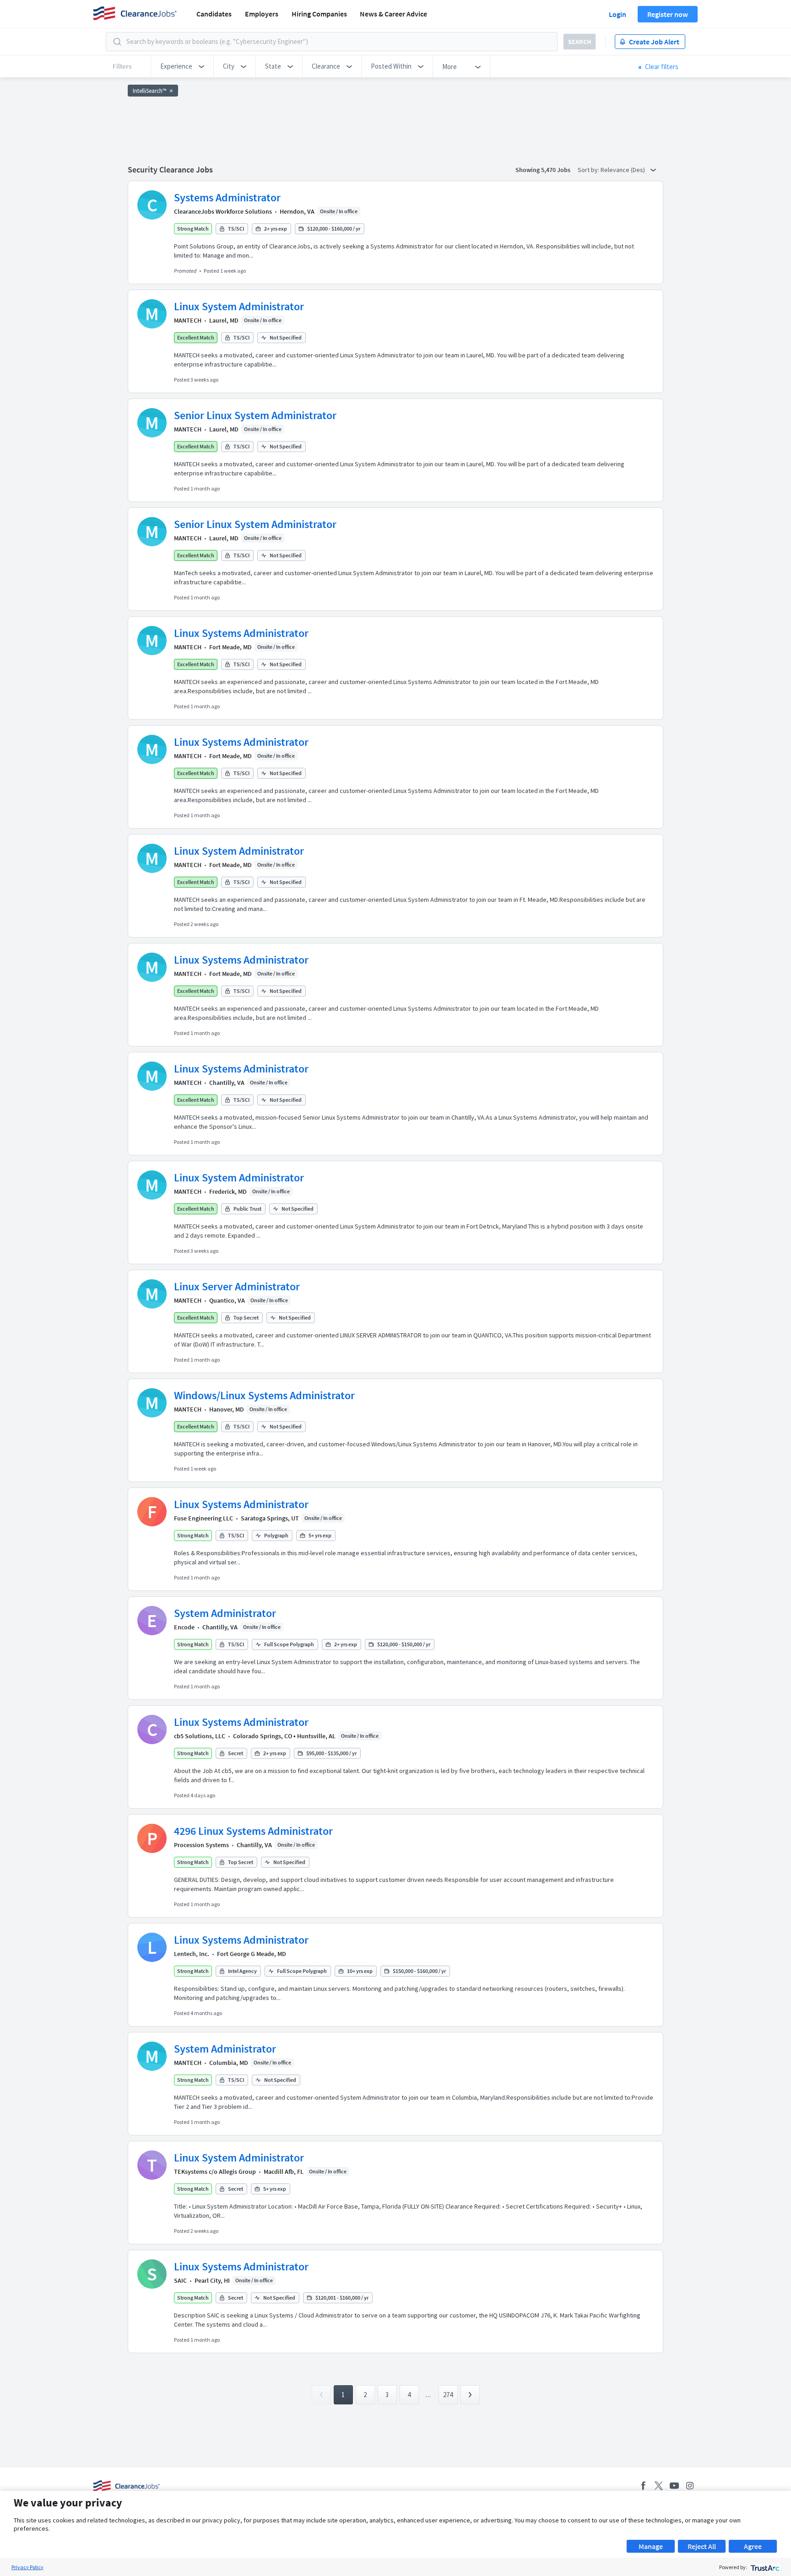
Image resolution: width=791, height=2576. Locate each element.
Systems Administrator (227, 197)
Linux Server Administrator (237, 1286)
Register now (668, 14)
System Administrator (225, 1613)
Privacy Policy (27, 2567)
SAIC (180, 2280)
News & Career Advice (393, 14)
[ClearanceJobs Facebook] (643, 2486)
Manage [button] (651, 2546)
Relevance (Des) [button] (623, 170)
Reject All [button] (702, 2546)
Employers (262, 14)
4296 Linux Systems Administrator (253, 1831)
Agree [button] (753, 2546)
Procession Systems (201, 1845)
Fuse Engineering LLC (203, 1518)
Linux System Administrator (239, 306)
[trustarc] (764, 2567)
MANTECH (188, 320)
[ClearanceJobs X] (659, 2486)
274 (448, 2395)
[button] (182, 66)
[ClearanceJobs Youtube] (674, 2486)
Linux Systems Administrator (241, 633)
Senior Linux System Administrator (255, 415)
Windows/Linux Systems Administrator (264, 1395)
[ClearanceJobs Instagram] (690, 2486)
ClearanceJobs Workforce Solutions (223, 211)
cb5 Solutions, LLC (200, 1736)
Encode (184, 1627)
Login (618, 14)
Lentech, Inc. (192, 1954)
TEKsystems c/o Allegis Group (215, 2172)
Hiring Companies (319, 14)
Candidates (214, 14)
